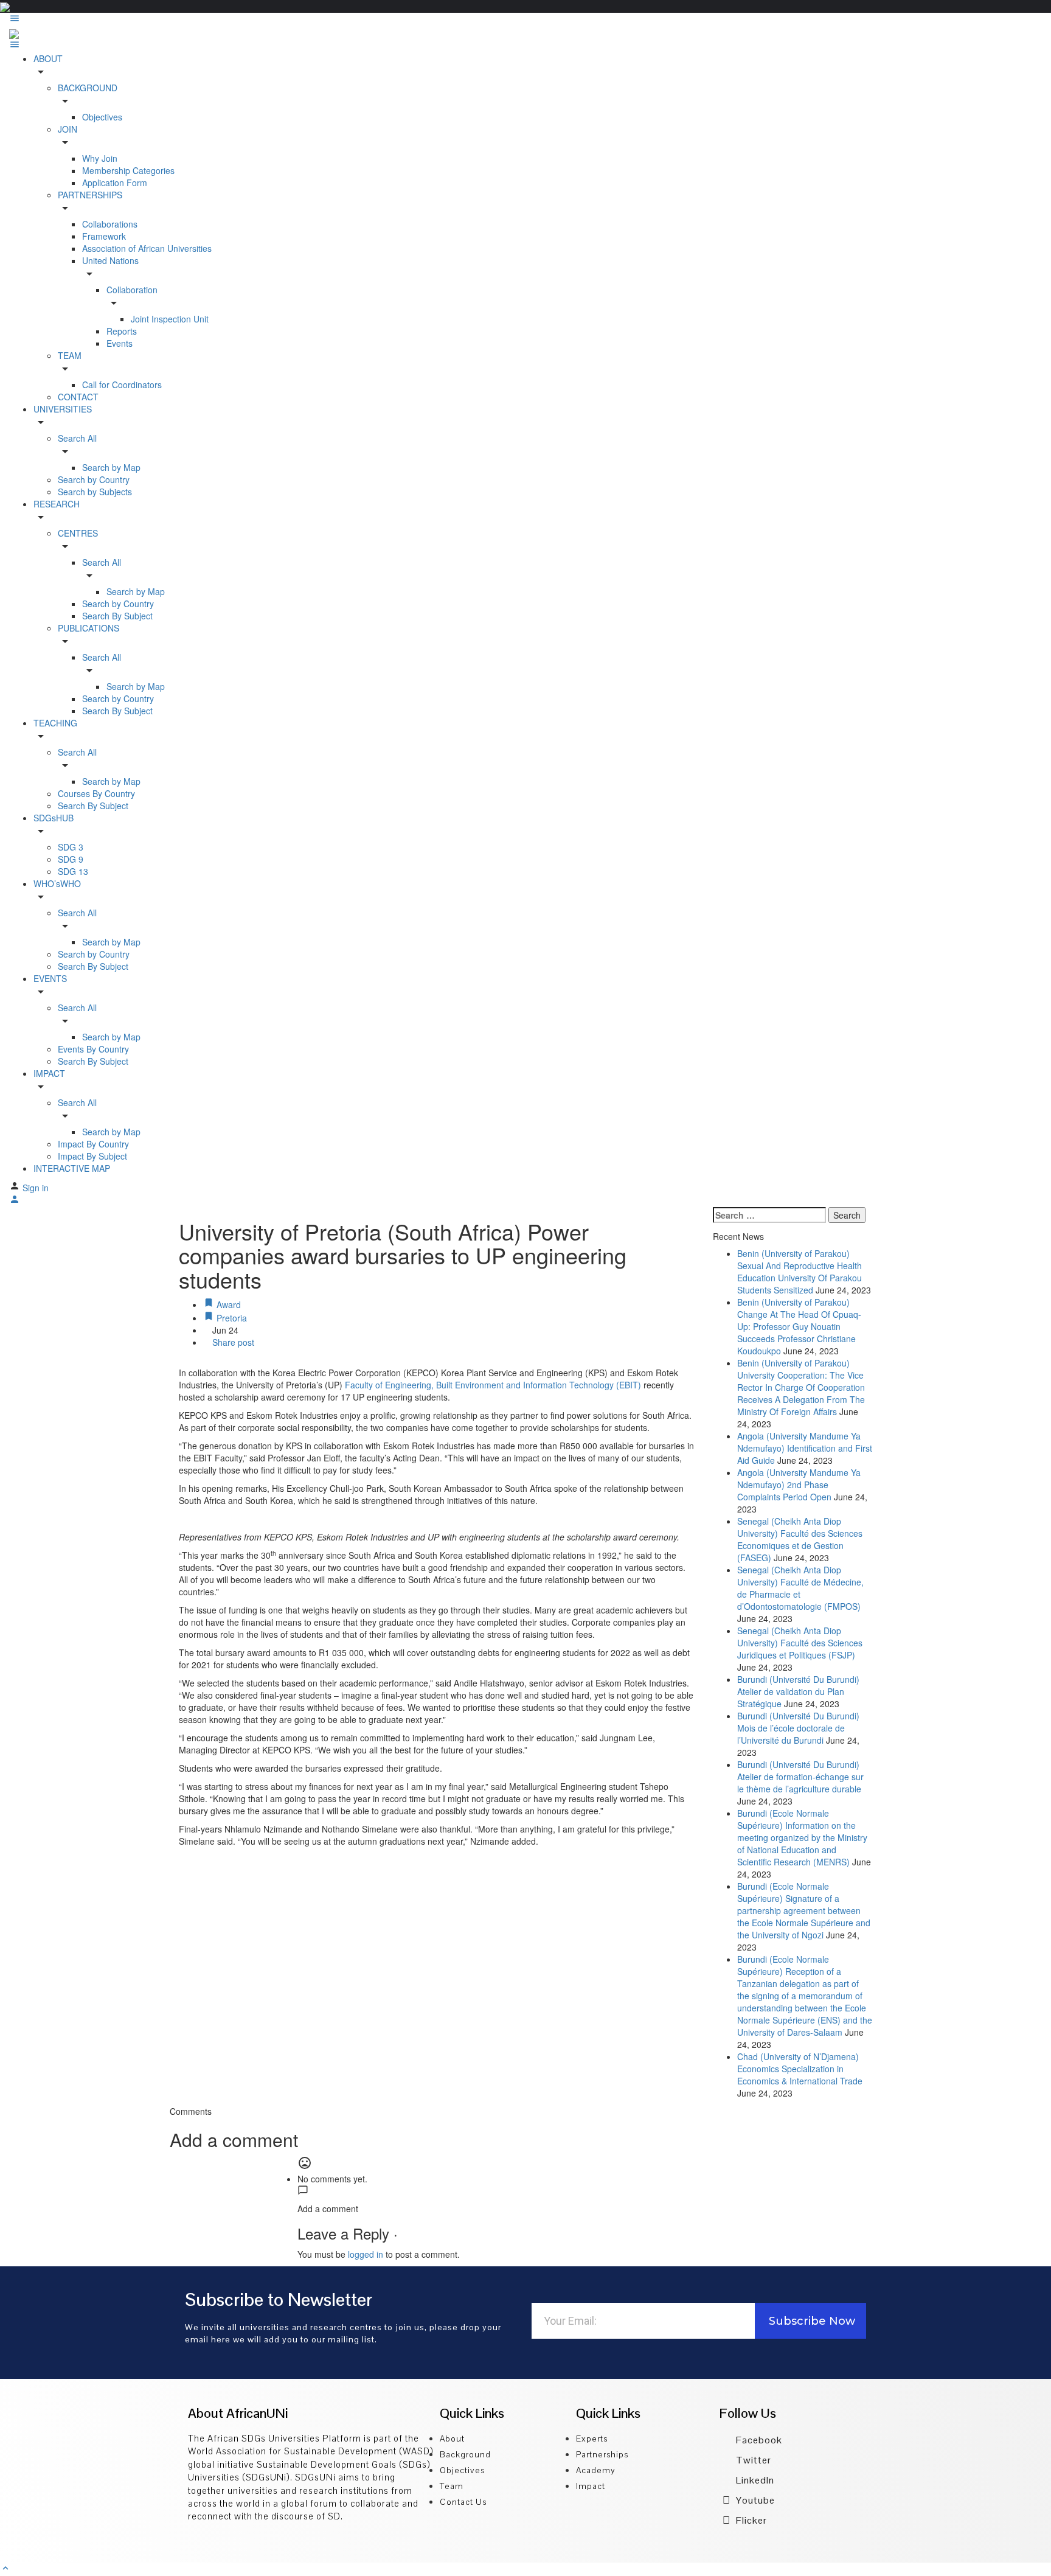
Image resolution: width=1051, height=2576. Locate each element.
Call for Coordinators (122, 385)
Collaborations (110, 224)
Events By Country (93, 1049)
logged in (366, 2254)
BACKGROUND (88, 88)
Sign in (36, 1188)
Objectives (102, 117)
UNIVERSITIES (63, 409)
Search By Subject (117, 616)
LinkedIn (754, 2480)
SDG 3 (71, 847)
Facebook (758, 2440)
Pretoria (231, 1318)
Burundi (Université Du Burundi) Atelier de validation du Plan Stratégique (798, 1691)
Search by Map (111, 467)
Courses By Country (96, 793)
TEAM (70, 355)
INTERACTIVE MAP (72, 1168)
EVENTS (50, 978)
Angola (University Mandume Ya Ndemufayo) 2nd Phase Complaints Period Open (799, 1485)
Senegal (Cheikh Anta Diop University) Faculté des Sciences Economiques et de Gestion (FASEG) (800, 1539)
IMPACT (49, 1073)
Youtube (754, 2500)
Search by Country (94, 479)
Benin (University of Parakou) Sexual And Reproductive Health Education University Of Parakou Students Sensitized (800, 1272)
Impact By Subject (92, 1156)
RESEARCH (57, 504)
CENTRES (78, 533)
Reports (122, 331)
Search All (77, 438)
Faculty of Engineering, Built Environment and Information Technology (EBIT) (493, 1385)
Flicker (750, 2520)
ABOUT (48, 58)
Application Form (115, 183)
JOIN (68, 129)
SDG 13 (73, 871)
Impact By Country (93, 1144)
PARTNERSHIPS (90, 195)
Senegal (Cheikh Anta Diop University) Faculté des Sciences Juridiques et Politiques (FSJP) (800, 1643)
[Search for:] (769, 1215)
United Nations (110, 260)
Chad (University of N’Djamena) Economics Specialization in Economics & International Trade (800, 2069)
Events (120, 343)
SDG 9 (71, 859)
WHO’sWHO (57, 883)
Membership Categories (128, 170)
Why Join (100, 158)
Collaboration (132, 290)
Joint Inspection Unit (170, 319)
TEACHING (55, 723)
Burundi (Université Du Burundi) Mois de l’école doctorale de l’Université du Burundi (798, 1728)
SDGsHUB (54, 818)
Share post (232, 1342)
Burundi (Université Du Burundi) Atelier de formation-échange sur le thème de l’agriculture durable (800, 1777)
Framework (104, 236)
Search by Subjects (95, 492)
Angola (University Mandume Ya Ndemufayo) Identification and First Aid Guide (805, 1448)
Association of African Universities (147, 248)
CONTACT (78, 397)
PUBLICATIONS (88, 628)
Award (227, 1304)
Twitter (752, 2460)
